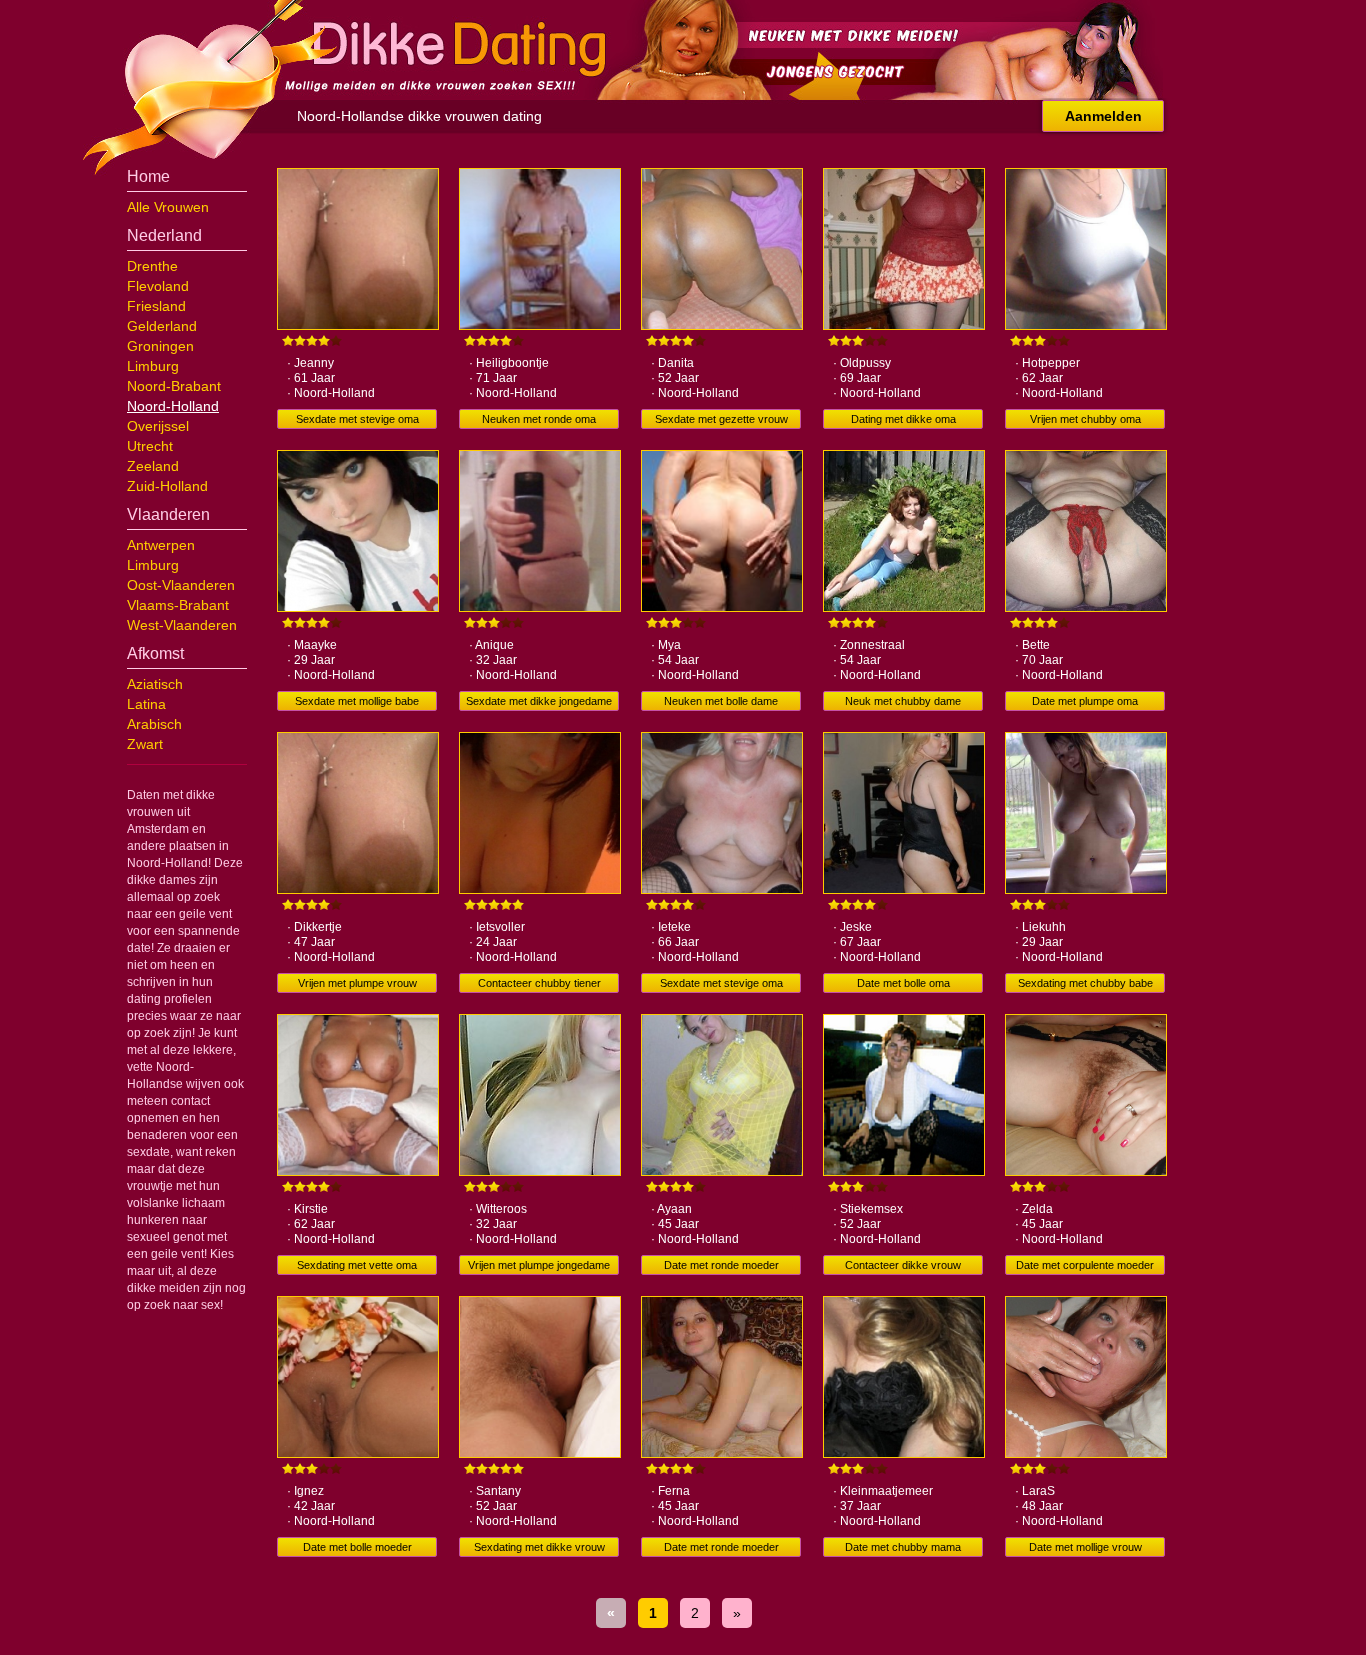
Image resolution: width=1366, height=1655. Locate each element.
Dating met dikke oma (903, 419)
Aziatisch (155, 684)
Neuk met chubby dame (903, 701)
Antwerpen (161, 545)
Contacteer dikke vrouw (903, 1265)
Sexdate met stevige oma (357, 419)
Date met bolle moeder (357, 1547)
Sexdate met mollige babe (357, 701)
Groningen (160, 346)
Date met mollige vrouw (1085, 1547)
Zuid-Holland (167, 486)
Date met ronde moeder (721, 1265)
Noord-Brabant (174, 386)
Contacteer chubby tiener (539, 983)
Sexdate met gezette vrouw (721, 419)
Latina (146, 704)
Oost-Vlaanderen (181, 585)
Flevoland (158, 286)
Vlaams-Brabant (178, 605)
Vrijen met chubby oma (1085, 419)
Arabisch (154, 724)
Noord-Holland (173, 406)
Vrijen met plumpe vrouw (357, 983)
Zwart (145, 744)
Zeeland (153, 466)
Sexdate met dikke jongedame (539, 701)
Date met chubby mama (903, 1547)
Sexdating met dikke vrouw (539, 1547)
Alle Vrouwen (168, 207)
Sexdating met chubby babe (1085, 983)
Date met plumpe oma (1085, 701)
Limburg (153, 366)
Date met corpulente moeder (1085, 1265)
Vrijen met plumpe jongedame (539, 1265)
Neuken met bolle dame (721, 701)
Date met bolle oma (903, 983)
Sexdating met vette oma (357, 1265)
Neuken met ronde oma (539, 419)
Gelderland (162, 326)
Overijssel (158, 426)
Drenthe (152, 266)
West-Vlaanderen (182, 625)
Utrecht (150, 446)
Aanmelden (1103, 116)
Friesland (156, 306)
